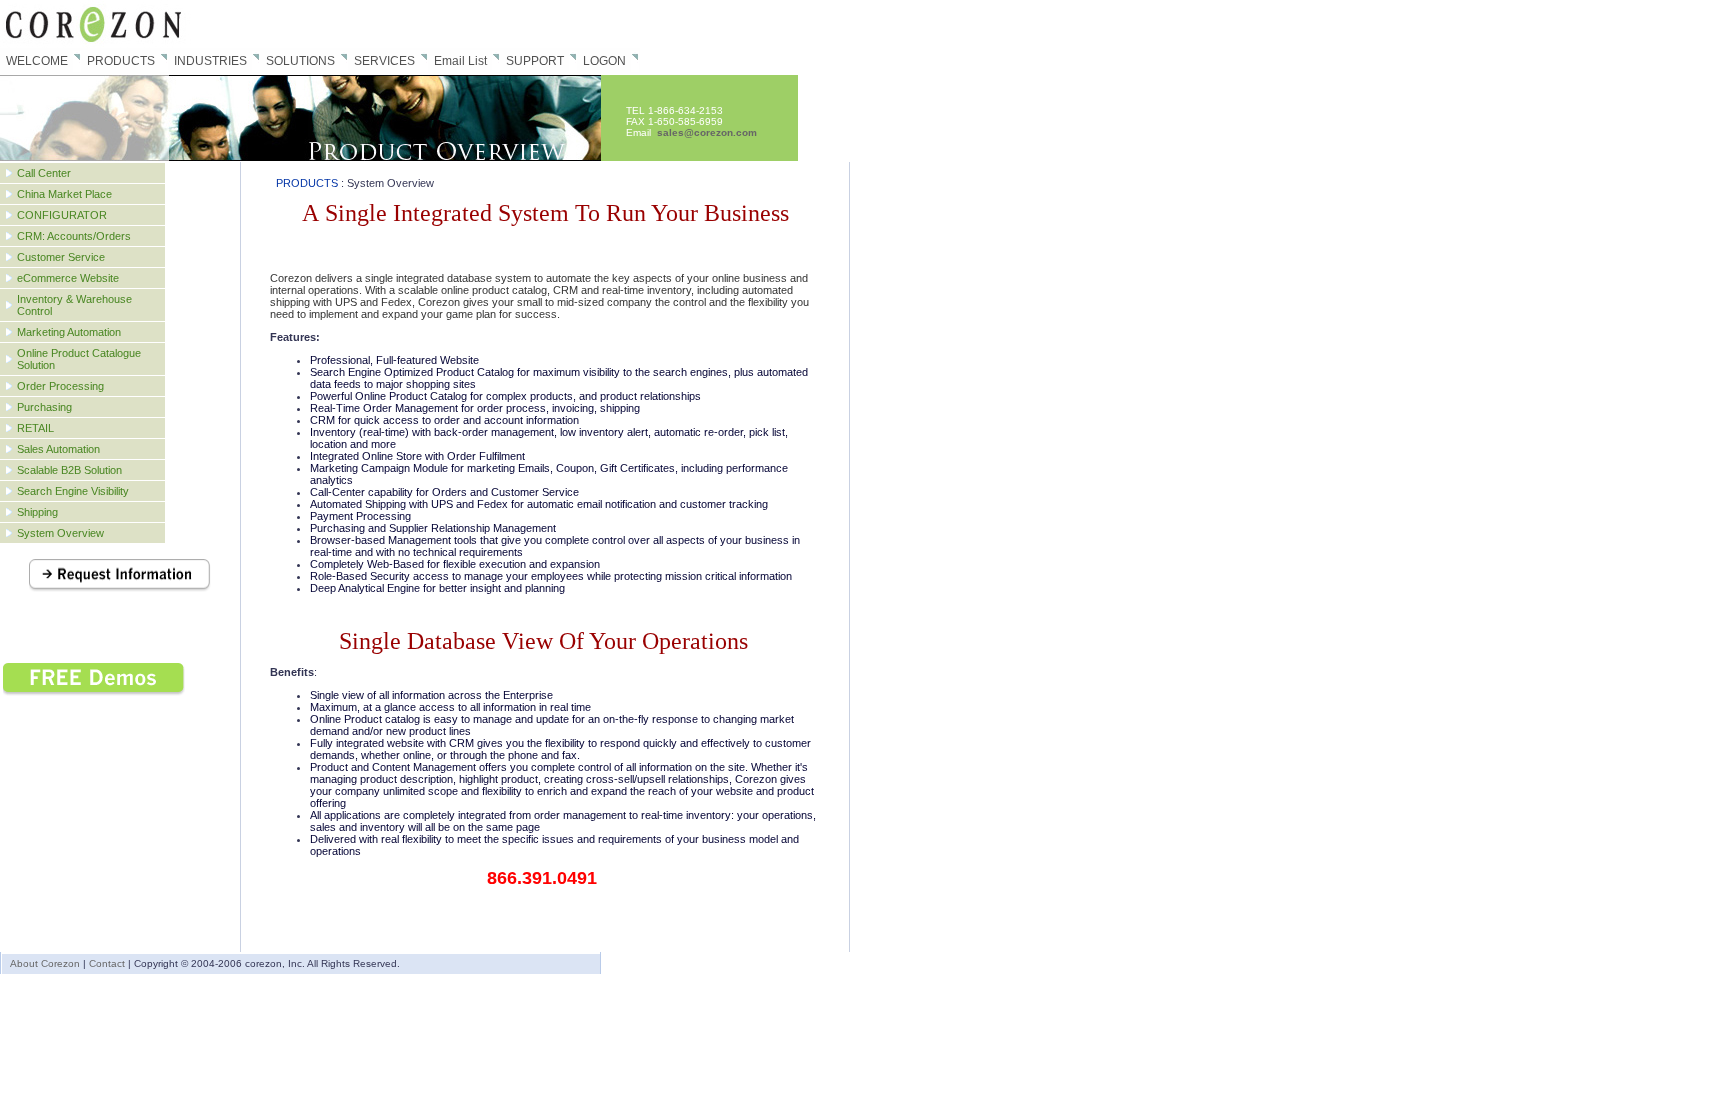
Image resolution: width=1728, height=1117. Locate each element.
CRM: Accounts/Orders (74, 236)
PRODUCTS (121, 61)
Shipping (37, 512)
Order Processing (60, 386)
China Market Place (64, 194)
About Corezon (45, 963)
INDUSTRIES (210, 61)
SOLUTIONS (300, 61)
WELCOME (37, 61)
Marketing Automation (69, 332)
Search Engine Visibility (73, 491)
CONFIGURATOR (62, 215)
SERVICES (384, 61)
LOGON (604, 61)
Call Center (44, 173)
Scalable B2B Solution (69, 470)
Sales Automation (58, 449)
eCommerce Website (68, 278)
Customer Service (61, 257)
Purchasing (44, 407)
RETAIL (35, 428)
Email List (460, 61)
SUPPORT (535, 61)
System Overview (60, 533)
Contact (107, 963)
